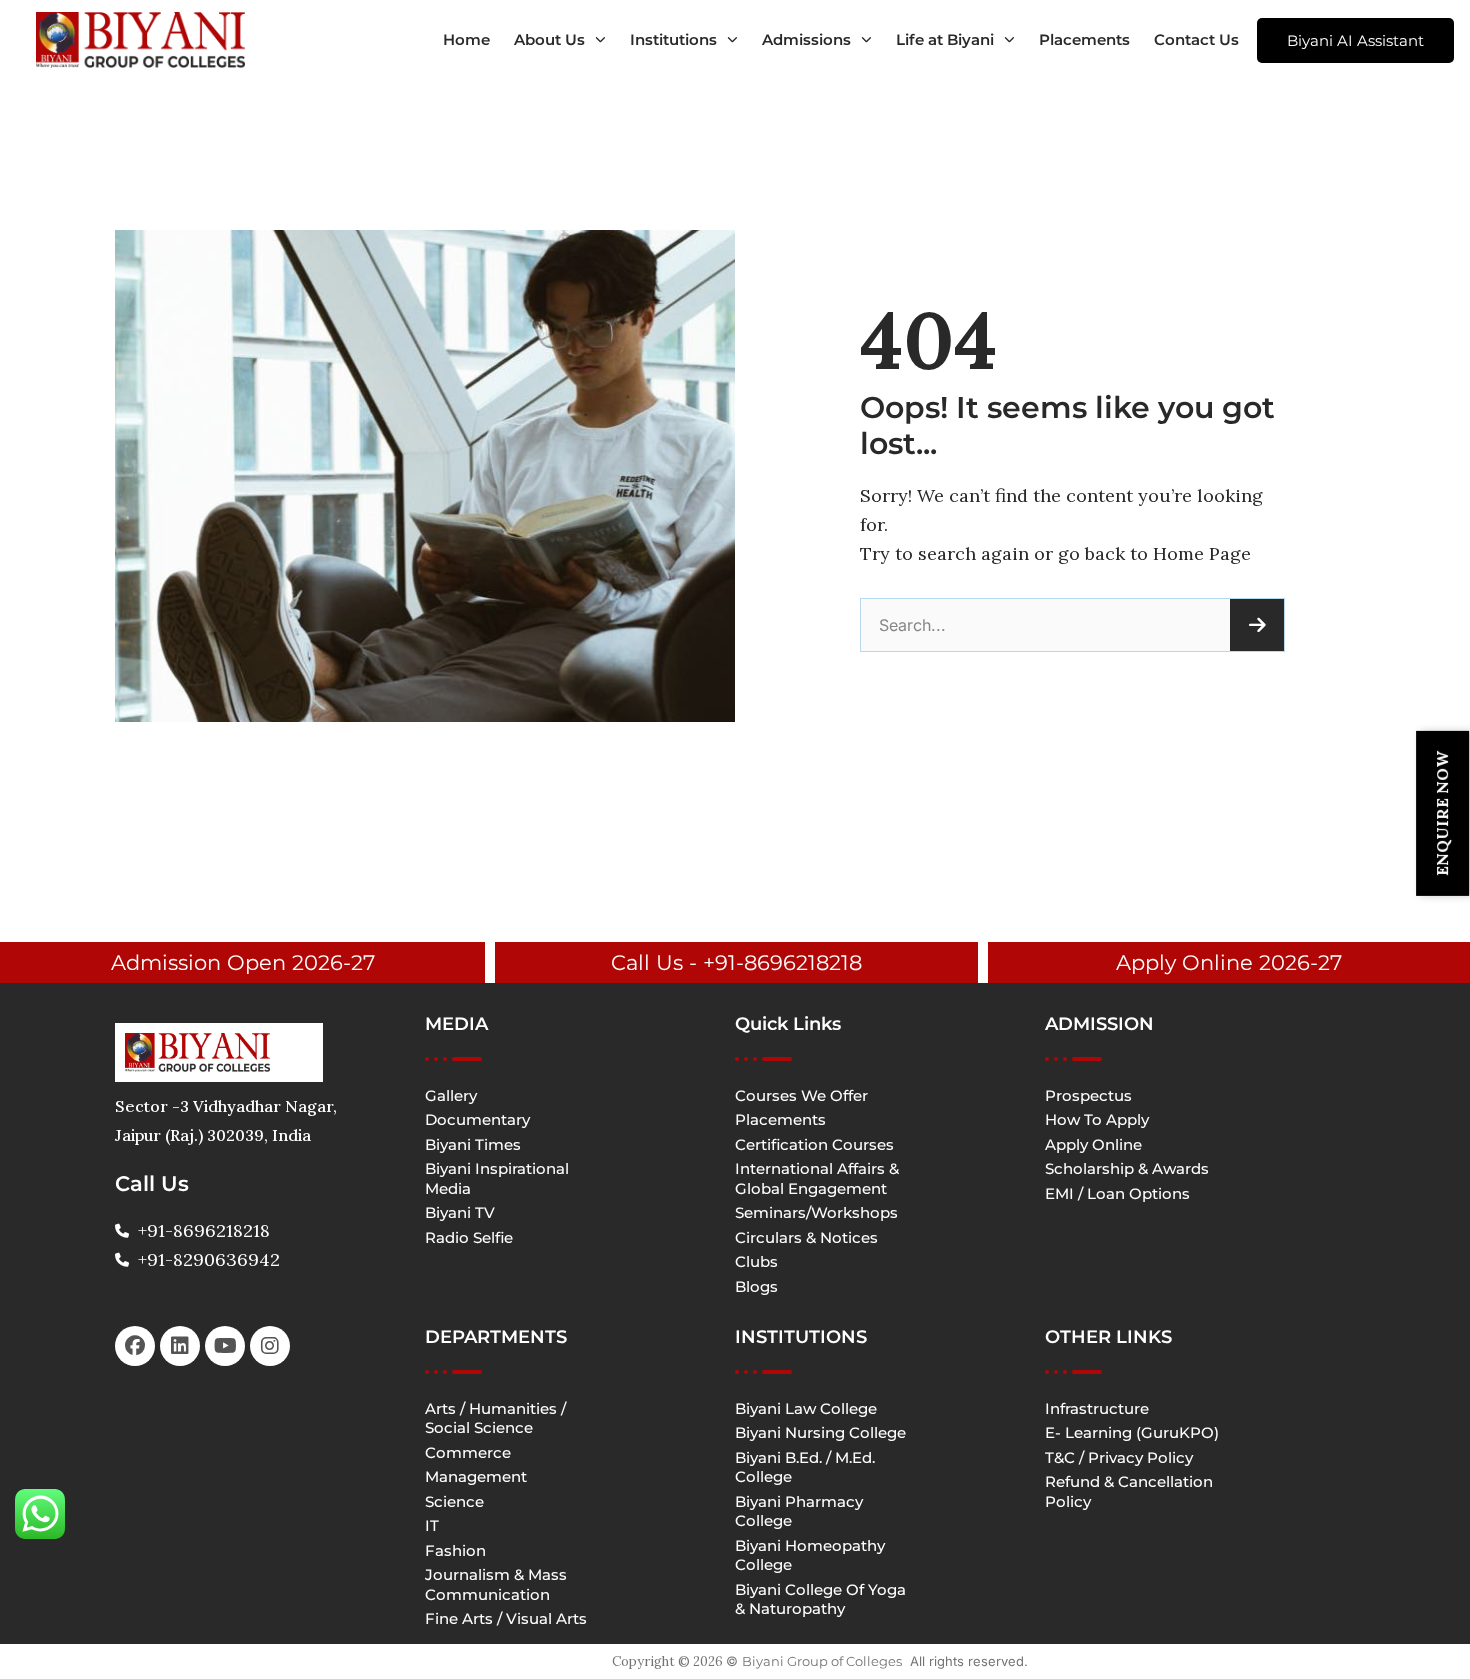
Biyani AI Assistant (1355, 40)
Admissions (806, 39)
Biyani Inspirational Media (497, 1178)
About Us (549, 39)
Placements (1084, 39)
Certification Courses (814, 1144)
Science (454, 1501)
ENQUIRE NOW (1442, 813)
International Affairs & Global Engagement (817, 1178)
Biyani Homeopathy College (810, 1555)
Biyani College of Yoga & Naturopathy (820, 1599)
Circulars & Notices (806, 1237)
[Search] (1257, 625)
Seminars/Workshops (816, 1212)
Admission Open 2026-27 (243, 962)
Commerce (468, 1452)
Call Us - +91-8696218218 (736, 962)
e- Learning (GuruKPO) (1132, 1432)
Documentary (477, 1119)
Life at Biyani (945, 39)
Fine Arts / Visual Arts (506, 1618)
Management (476, 1476)
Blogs (756, 1286)
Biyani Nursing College (820, 1432)
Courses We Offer (801, 1095)
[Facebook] (135, 1346)
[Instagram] (270, 1346)
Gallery (451, 1095)
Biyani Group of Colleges (822, 1661)
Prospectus (1088, 1095)
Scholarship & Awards (1127, 1168)
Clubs (756, 1261)
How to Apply (1097, 1119)
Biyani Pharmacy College (799, 1511)
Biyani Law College (806, 1408)
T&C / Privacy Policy (1119, 1457)
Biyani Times (473, 1144)
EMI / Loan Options (1117, 1193)
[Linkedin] (180, 1346)
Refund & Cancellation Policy (1129, 1491)
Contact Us (1196, 39)
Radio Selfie (469, 1237)
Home (466, 39)
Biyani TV (460, 1212)
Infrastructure (1097, 1408)
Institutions (673, 39)
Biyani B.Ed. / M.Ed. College (805, 1467)
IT (432, 1525)
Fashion (455, 1550)
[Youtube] (225, 1346)
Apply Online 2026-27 (1229, 962)
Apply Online (1093, 1144)
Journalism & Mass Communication (496, 1584)
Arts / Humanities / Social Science (495, 1418)
